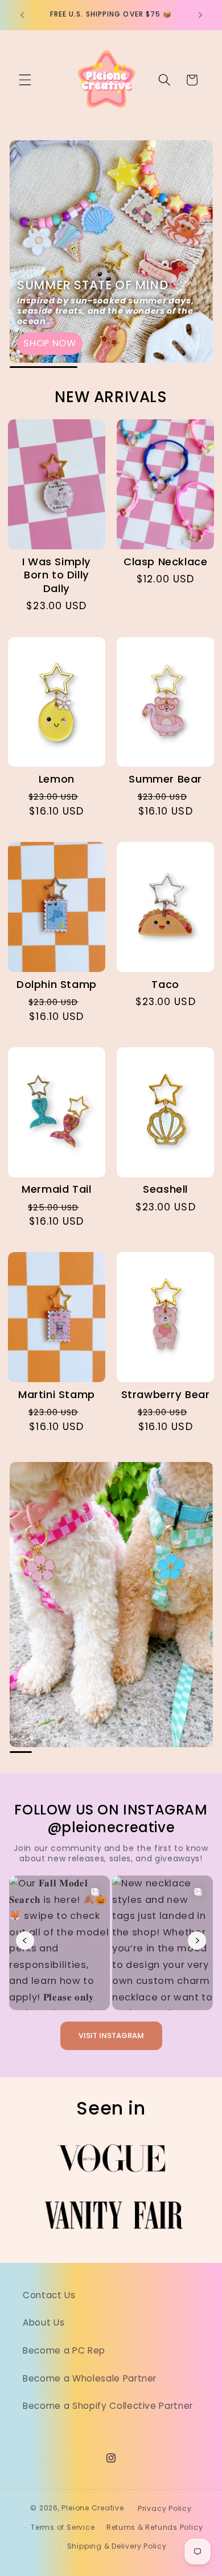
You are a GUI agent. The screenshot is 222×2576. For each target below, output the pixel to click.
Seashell (165, 1189)
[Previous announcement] (22, 15)
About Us (44, 2322)
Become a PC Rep (64, 2350)
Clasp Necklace (165, 562)
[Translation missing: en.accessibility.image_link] (111, 252)
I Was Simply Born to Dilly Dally (57, 575)
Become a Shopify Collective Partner (108, 2406)
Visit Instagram (111, 2036)
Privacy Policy (165, 2508)
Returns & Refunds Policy (155, 2527)
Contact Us (49, 2295)
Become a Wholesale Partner (90, 2378)
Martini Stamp (57, 1395)
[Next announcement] (200, 15)
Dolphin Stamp (57, 985)
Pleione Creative (92, 2508)
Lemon (57, 779)
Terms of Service (63, 2527)
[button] (25, 80)
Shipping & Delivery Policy (117, 2546)
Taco (165, 985)
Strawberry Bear (166, 1395)
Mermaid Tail (56, 1189)
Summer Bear (165, 779)
